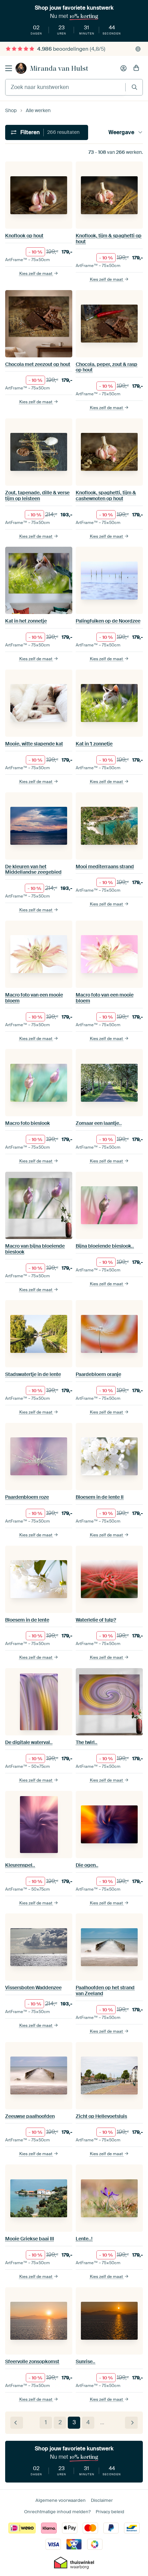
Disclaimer (102, 2500)
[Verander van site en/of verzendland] (138, 49)
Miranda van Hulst (59, 68)
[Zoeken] (134, 87)
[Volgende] (131, 2423)
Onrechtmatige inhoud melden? (57, 2512)
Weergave (121, 132)
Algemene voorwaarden (61, 2500)
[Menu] (9, 68)
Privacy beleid (110, 2512)
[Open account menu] (124, 68)
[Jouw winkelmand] (136, 68)
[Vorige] (17, 2423)
